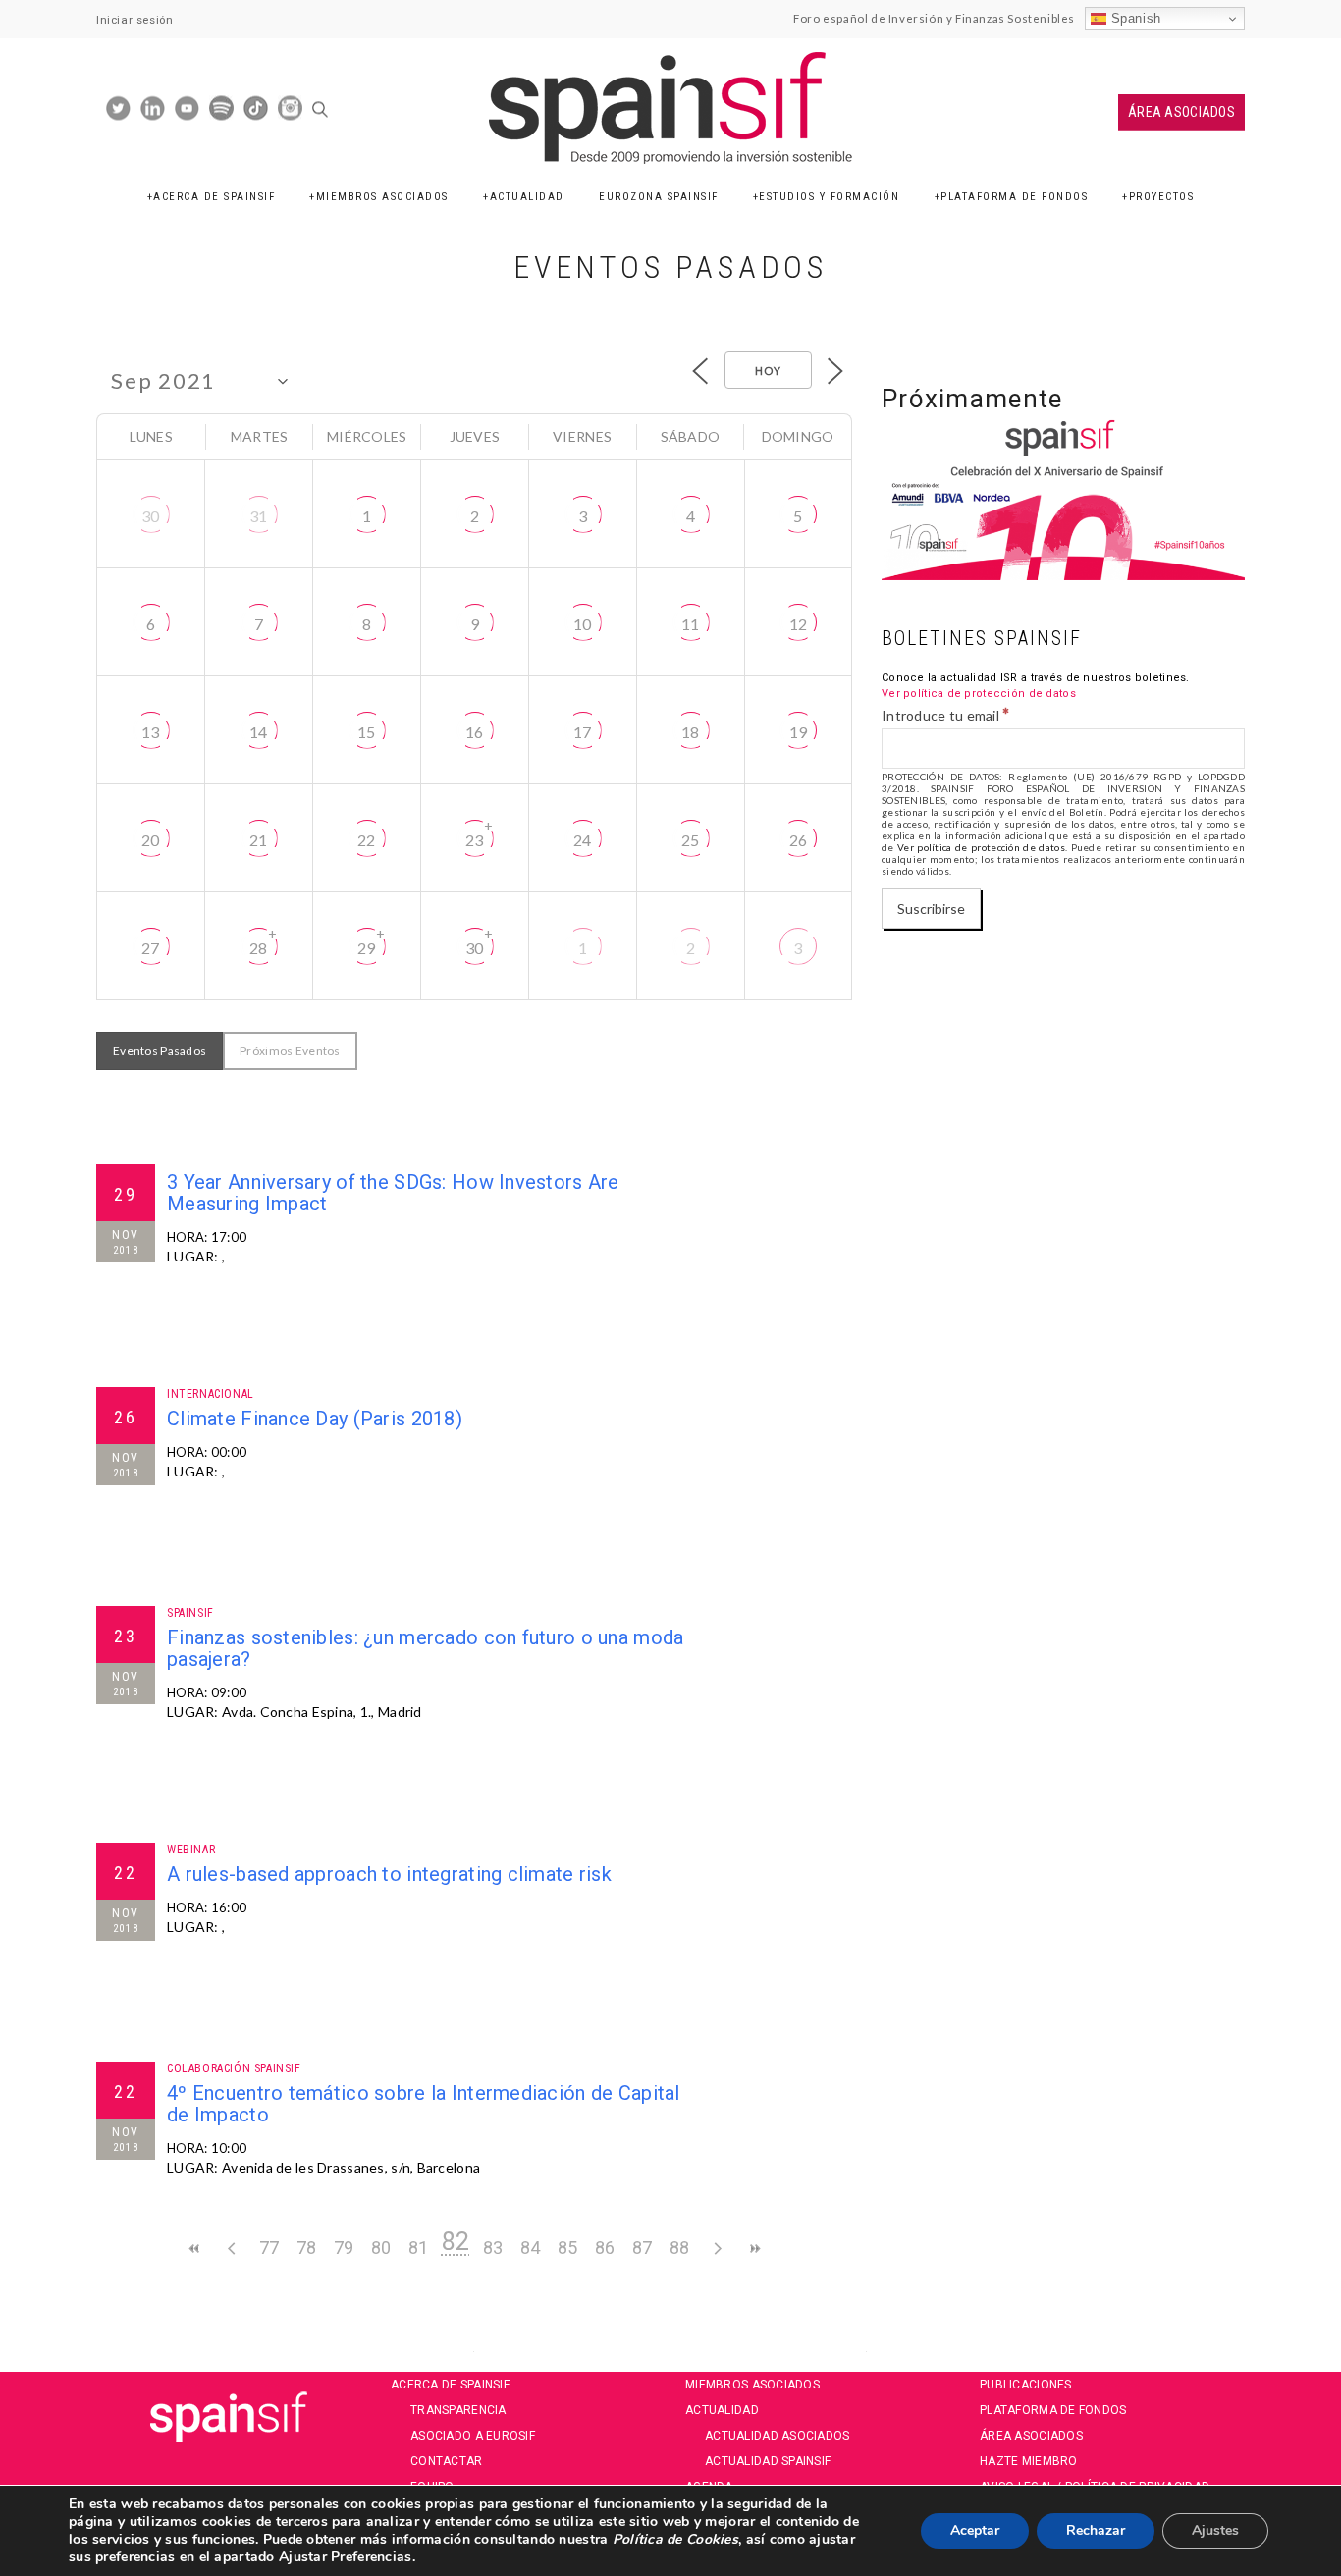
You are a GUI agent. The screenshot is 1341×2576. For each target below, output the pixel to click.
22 (367, 840)
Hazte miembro (1029, 2461)
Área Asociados (1181, 112)
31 (259, 516)
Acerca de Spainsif (214, 197)
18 (691, 732)
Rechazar (1096, 2530)
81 (419, 2248)
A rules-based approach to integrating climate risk (389, 1874)
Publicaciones (1026, 2385)
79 (344, 2248)
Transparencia (458, 2410)
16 (475, 732)
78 (307, 2248)
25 (691, 840)
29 (367, 948)
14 (259, 732)
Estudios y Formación (829, 197)
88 (680, 2248)
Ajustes (1215, 2530)
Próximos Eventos (290, 1051)
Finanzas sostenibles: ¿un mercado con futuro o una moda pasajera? (425, 1648)
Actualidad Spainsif (768, 2461)
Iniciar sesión (134, 20)
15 (367, 732)
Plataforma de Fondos (1014, 197)
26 (799, 840)
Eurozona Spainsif (659, 197)
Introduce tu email (946, 714)
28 (259, 948)
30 (151, 516)
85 (568, 2248)
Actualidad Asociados (778, 2436)
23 (475, 840)
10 (583, 624)
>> (754, 2249)
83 (493, 2248)
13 (151, 732)
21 (259, 840)
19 (799, 732)
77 (269, 2248)
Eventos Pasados (160, 1051)
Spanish (1134, 18)
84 (531, 2248)
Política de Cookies (673, 2539)
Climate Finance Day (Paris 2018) (315, 1419)
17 (583, 732)
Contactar (447, 2461)
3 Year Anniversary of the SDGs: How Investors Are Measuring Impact (393, 1193)
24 (583, 840)
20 (151, 840)
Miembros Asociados (382, 197)
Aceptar (975, 2530)
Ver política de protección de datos (979, 694)
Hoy (768, 371)
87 (643, 2248)
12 (799, 624)
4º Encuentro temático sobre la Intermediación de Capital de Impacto (424, 2104)
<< (194, 2249)
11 (691, 624)
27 (151, 948)
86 (605, 2248)
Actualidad (527, 197)
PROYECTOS (1162, 197)
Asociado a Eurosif (473, 2436)
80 (381, 2248)
